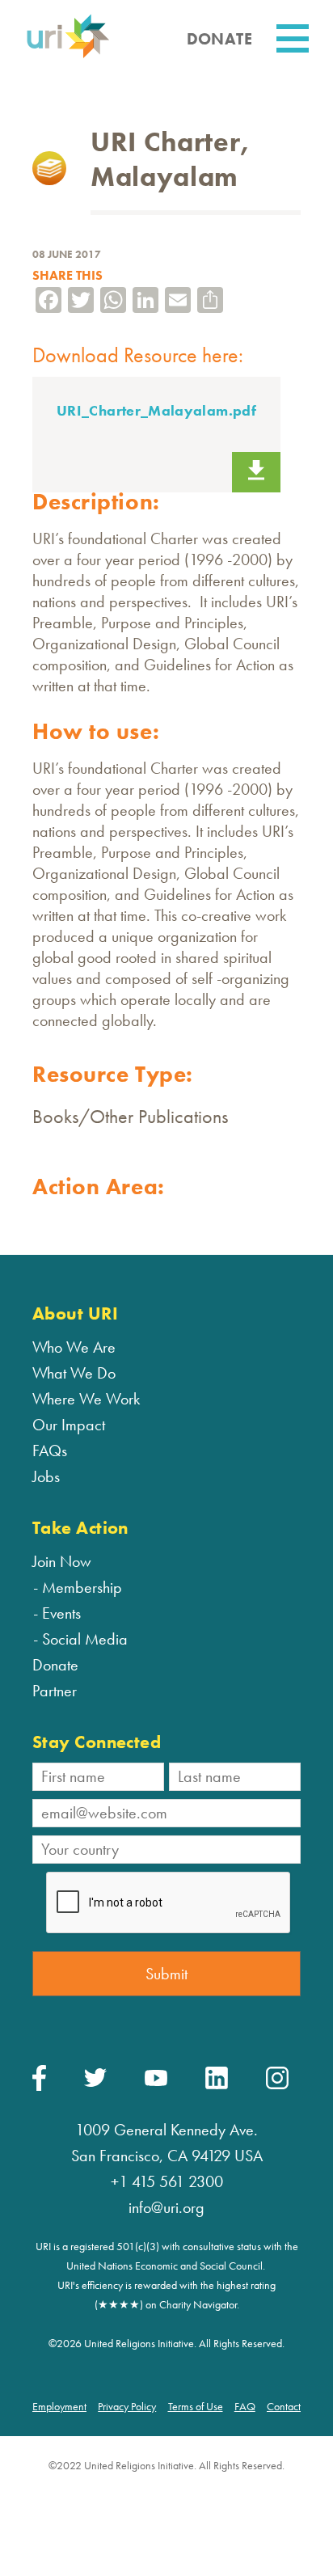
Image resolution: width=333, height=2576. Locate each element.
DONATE (219, 39)
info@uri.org (166, 2207)
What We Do (74, 1373)
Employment (59, 2406)
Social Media (85, 1639)
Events (61, 1613)
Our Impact (69, 1425)
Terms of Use (196, 2406)
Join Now (62, 1561)
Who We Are (74, 1347)
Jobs (46, 1476)
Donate (55, 1665)
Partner (55, 1691)
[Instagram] (277, 2085)
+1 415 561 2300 (167, 2181)
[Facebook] (39, 2087)
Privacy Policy (127, 2406)
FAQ (245, 2406)
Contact (284, 2406)
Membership (82, 1587)
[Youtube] (156, 2082)
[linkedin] (217, 2085)
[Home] (68, 55)
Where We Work (86, 1399)
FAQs (50, 1451)
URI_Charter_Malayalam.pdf (156, 410)
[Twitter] (95, 2083)
